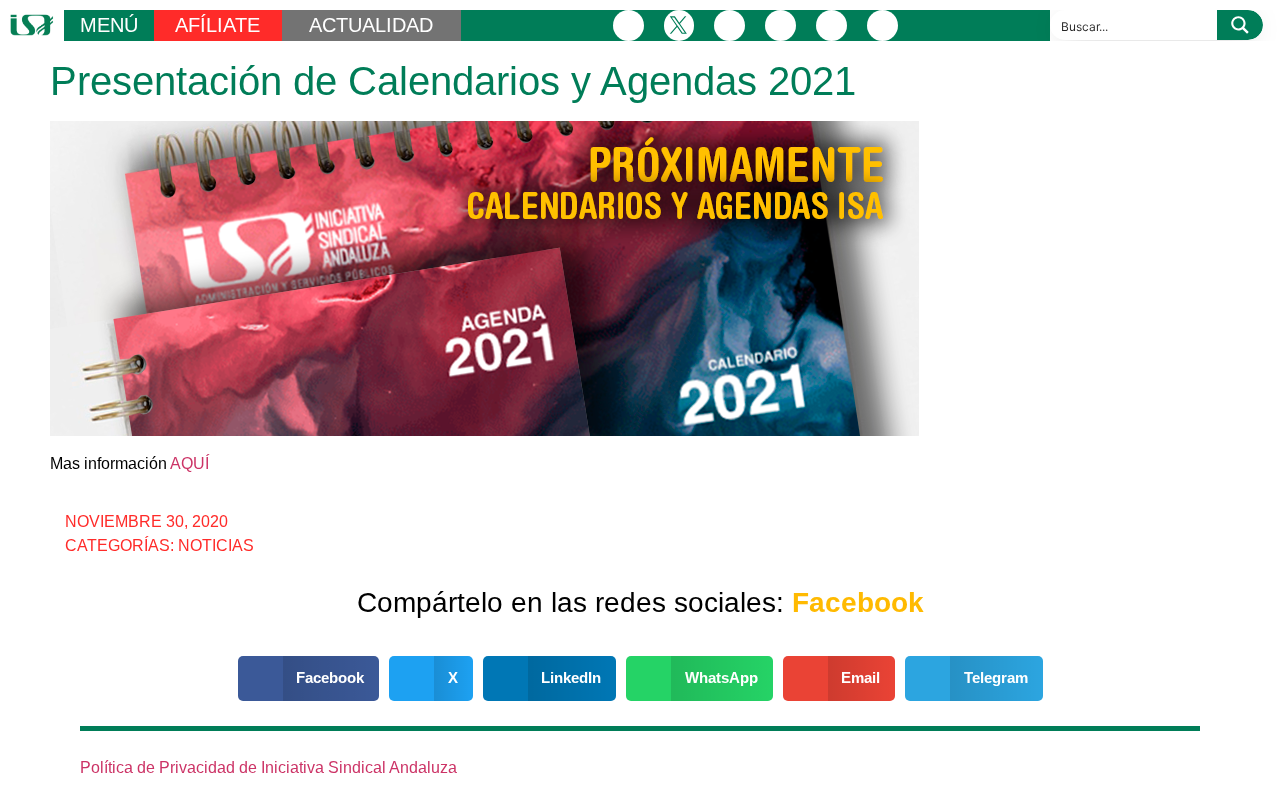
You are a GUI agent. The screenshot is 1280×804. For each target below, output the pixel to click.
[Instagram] (729, 25)
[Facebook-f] (628, 25)
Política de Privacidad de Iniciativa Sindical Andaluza (268, 767)
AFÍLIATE (217, 25)
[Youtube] (831, 25)
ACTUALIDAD (371, 25)
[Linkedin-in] (780, 25)
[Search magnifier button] (1240, 25)
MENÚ (109, 25)
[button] (309, 678)
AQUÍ (189, 463)
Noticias (216, 545)
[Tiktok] (882, 25)
